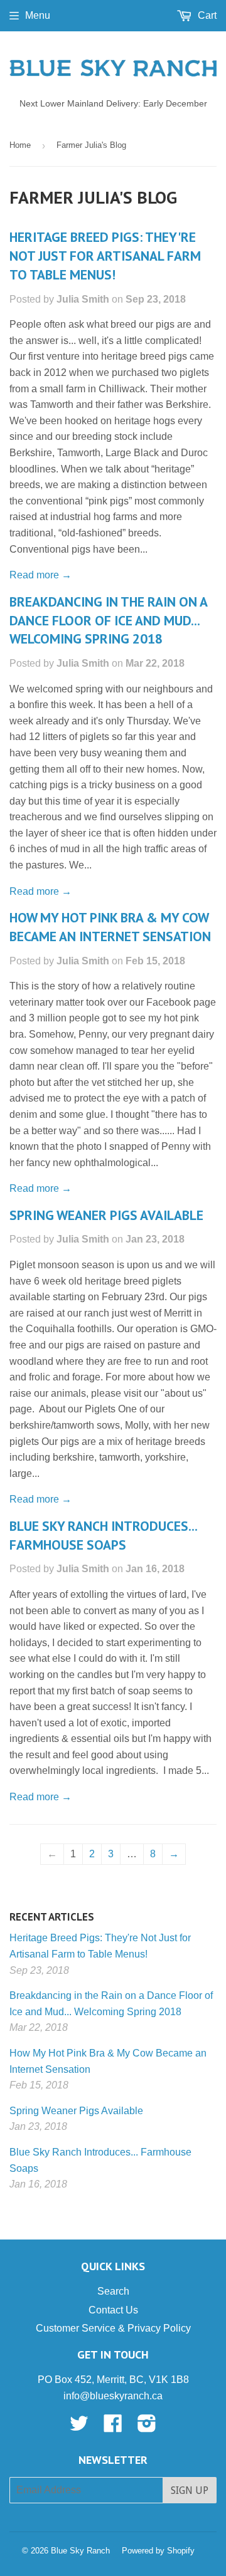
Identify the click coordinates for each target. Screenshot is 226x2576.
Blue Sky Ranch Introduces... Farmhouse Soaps (103, 1535)
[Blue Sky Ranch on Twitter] (79, 2427)
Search (113, 2291)
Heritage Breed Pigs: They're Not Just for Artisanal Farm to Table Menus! (105, 256)
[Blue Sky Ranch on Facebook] (113, 2427)
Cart (206, 15)
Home (20, 145)
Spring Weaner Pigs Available (106, 1215)
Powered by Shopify (158, 2551)
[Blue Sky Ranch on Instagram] (147, 2427)
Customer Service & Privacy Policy (113, 2328)
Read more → (40, 575)
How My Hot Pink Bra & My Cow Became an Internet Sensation (110, 927)
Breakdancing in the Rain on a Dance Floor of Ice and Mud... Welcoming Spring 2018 (108, 620)
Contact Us (113, 2310)
